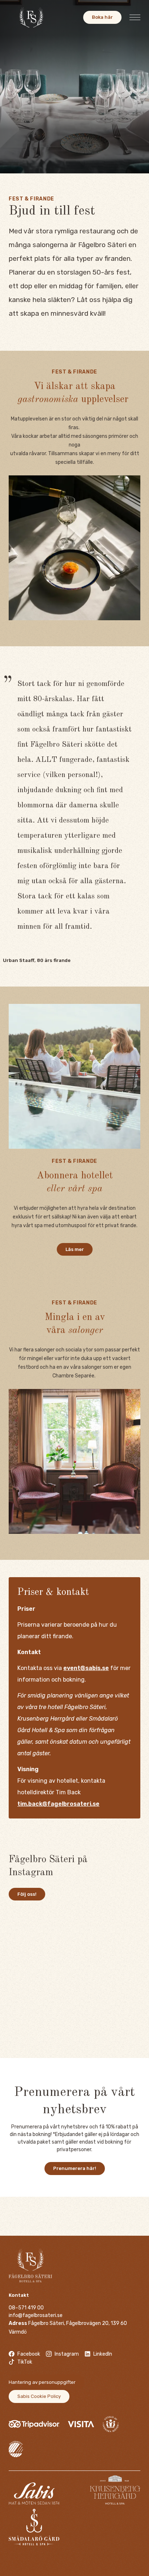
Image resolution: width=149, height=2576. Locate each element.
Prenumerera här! (75, 2168)
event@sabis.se (86, 1668)
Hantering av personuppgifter (42, 2382)
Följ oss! (27, 1894)
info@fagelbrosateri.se (36, 2315)
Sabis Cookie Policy (39, 2396)
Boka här (102, 17)
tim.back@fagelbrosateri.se (58, 1804)
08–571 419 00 (26, 2308)
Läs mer (75, 1249)
